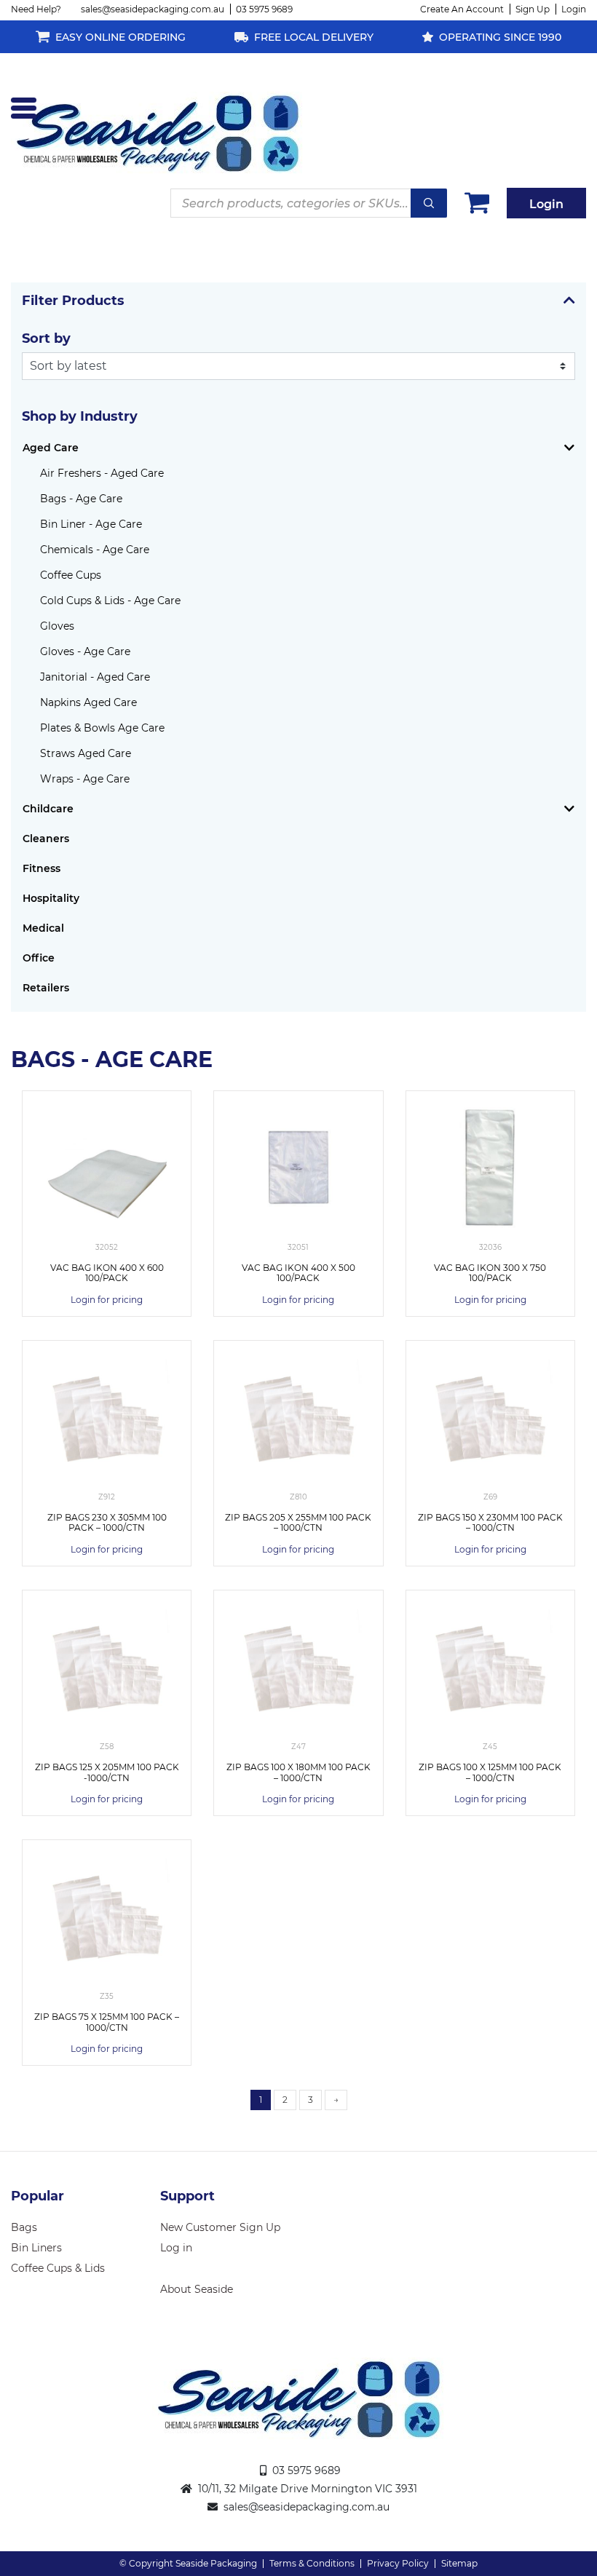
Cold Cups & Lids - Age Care (110, 601)
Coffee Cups (71, 575)
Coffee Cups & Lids (58, 2268)
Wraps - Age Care (85, 779)
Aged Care (51, 448)
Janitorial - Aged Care (95, 677)
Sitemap (459, 2563)
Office (39, 958)
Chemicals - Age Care (95, 550)
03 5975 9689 (264, 9)
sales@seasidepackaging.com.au (153, 9)
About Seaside (197, 2289)
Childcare (48, 809)
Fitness (41, 868)
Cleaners (46, 839)
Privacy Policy (398, 2563)
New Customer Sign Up (220, 2227)
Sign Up (533, 9)
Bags (24, 2227)
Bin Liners (36, 2248)
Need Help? (36, 9)
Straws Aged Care (86, 753)
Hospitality (51, 898)
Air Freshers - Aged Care (102, 473)
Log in (176, 2248)
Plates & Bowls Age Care (102, 728)
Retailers (46, 988)
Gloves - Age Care (85, 651)
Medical (43, 928)
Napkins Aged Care (88, 702)
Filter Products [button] (73, 301)
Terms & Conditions (312, 2563)
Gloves (57, 626)
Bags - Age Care (81, 499)
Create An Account (462, 9)
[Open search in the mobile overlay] (309, 203)
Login (574, 9)
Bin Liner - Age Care (91, 524)
